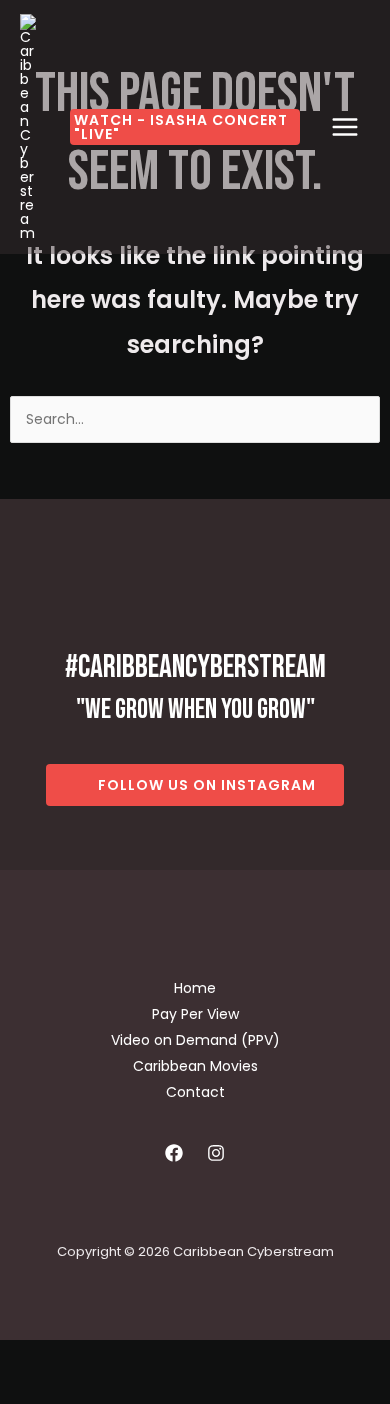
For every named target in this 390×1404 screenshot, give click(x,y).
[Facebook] (174, 1153)
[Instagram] (216, 1153)
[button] (185, 127)
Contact (195, 1092)
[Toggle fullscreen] (88, 1358)
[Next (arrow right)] (88, 1390)
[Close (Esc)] (208, 1358)
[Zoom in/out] (28, 1358)
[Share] (148, 1358)
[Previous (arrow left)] (28, 1390)
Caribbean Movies (195, 1066)
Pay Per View (195, 1014)
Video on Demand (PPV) (195, 1040)
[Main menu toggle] (345, 127)
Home (195, 988)
